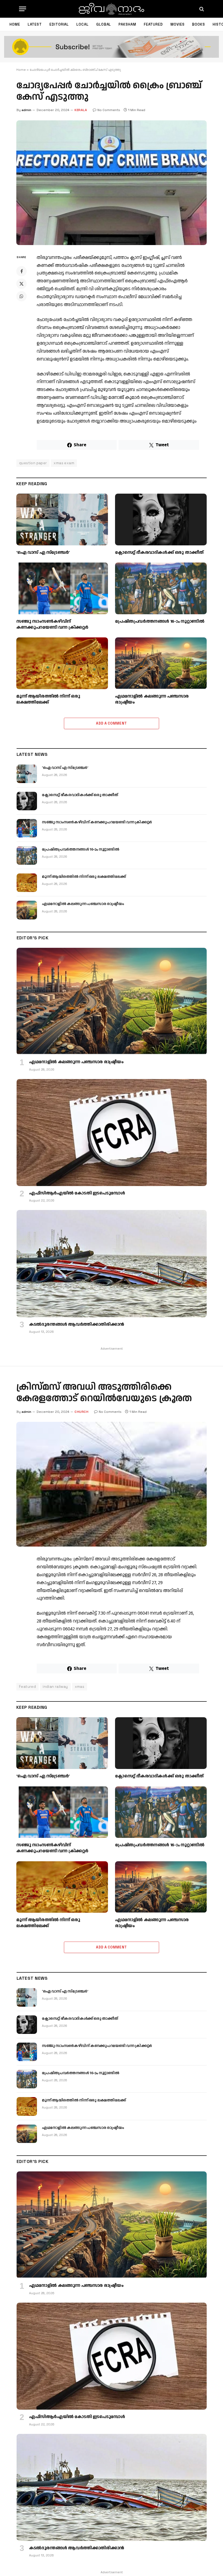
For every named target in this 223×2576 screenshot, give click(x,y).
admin (26, 110)
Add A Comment (111, 723)
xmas (80, 1687)
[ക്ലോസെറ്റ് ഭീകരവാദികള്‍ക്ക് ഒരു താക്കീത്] (161, 520)
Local (83, 24)
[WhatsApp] (21, 296)
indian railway (55, 1687)
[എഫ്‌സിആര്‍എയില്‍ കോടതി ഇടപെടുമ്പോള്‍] (112, 1133)
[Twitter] (21, 284)
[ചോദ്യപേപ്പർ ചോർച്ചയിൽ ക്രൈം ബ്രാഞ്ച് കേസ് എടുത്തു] (112, 183)
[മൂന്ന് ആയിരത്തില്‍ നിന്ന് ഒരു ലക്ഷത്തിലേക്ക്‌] (62, 663)
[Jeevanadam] (111, 9)
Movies (177, 24)
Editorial (59, 24)
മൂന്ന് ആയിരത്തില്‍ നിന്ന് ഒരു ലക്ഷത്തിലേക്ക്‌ (48, 699)
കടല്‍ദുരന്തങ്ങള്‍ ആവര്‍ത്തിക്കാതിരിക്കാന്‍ (77, 1325)
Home (15, 24)
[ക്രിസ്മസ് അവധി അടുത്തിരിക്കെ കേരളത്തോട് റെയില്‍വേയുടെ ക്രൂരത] (112, 1484)
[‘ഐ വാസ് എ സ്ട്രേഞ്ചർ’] (62, 520)
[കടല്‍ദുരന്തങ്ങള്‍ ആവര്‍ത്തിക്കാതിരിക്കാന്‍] (112, 1263)
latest (35, 24)
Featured (153, 24)
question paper (33, 463)
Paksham (127, 24)
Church (81, 1412)
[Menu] (23, 9)
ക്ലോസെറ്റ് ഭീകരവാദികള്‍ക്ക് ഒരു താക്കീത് (159, 553)
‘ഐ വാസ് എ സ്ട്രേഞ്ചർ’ (43, 553)
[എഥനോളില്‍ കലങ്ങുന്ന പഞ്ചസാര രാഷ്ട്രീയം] (161, 663)
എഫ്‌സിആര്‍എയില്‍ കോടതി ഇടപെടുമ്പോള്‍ (77, 1193)
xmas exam (64, 463)
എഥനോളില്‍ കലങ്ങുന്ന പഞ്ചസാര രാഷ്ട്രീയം (152, 699)
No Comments (109, 110)
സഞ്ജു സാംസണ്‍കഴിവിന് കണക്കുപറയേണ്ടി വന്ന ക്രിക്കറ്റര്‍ (52, 625)
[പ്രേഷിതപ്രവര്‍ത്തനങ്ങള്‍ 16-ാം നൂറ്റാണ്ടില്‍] (161, 588)
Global (104, 24)
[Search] (201, 9)
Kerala (81, 110)
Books (199, 24)
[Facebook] (21, 271)
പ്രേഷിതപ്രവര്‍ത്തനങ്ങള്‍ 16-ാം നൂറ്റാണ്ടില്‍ (160, 622)
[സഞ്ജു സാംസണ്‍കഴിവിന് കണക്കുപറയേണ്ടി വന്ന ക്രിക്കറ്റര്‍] (62, 588)
